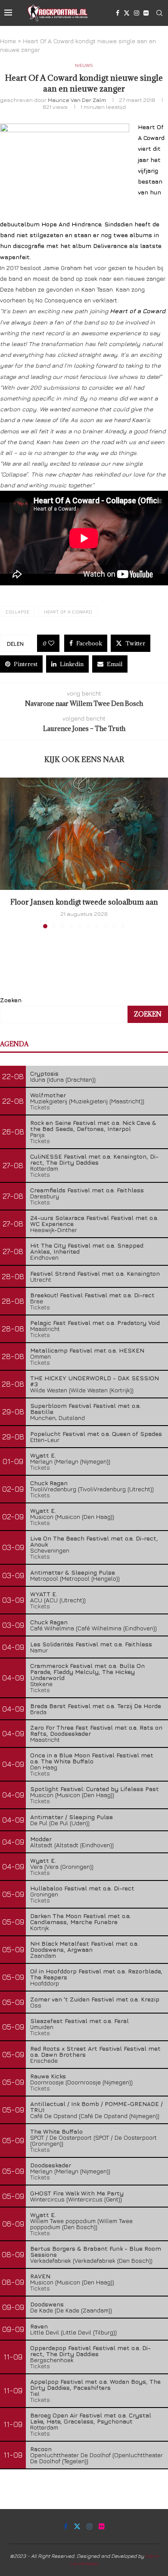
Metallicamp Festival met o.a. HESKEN (87, 1350)
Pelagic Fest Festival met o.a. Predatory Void (95, 1323)
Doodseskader (51, 2165)
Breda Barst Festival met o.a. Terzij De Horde (96, 1706)
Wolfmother (48, 1095)
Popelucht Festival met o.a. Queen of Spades (96, 1434)
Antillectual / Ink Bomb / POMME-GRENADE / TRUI (96, 2107)
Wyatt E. (43, 1455)
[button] (7, 852)
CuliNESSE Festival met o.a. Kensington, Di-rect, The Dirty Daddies (94, 1159)
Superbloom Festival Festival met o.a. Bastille (86, 1409)
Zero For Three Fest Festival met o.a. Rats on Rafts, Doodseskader (96, 1730)
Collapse (17, 611)
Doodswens (47, 2304)
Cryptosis (44, 1073)
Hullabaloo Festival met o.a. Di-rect (82, 1888)
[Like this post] (51, 643)
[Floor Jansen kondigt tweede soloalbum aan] (84, 834)
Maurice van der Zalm (77, 100)
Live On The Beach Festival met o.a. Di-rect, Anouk (94, 1541)
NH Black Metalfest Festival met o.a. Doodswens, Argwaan (84, 1946)
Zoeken (11, 1000)
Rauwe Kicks (48, 2076)
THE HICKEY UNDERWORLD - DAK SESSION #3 (95, 1381)
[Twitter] (127, 13)
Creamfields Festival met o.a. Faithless (87, 1190)
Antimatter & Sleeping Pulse (73, 1572)
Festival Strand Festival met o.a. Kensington (95, 1273)
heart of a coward (68, 611)
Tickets (40, 1107)
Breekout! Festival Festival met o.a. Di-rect (92, 1295)
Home (8, 41)
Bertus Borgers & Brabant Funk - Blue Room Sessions (96, 2251)
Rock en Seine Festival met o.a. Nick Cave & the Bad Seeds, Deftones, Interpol (93, 1126)
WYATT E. (44, 1594)
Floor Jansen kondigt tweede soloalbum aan (84, 902)
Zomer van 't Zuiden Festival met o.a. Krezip (95, 1999)
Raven (39, 2326)
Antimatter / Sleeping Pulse (72, 1817)
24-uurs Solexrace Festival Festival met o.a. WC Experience (94, 1221)
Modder (41, 1839)
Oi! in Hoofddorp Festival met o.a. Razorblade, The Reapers (96, 1974)
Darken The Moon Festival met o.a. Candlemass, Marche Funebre (81, 1919)
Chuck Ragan (49, 1483)
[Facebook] (118, 13)
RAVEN (40, 2276)
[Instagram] (137, 13)
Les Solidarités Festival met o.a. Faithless (91, 1644)
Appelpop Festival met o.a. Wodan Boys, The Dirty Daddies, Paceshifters (95, 2384)
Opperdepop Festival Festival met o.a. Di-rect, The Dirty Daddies (90, 2351)
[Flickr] (146, 13)
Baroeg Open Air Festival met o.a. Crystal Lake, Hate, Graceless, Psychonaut (91, 2418)
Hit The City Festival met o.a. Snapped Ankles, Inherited (87, 1248)
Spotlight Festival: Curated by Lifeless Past (95, 1789)
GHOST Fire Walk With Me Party (77, 2193)
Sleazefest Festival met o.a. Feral (79, 2021)
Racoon (41, 2449)
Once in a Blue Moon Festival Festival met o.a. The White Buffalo (92, 1758)
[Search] (159, 13)
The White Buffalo (56, 2131)
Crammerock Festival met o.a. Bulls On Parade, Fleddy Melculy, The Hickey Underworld (87, 1672)
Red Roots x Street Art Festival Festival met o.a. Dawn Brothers (95, 2051)
